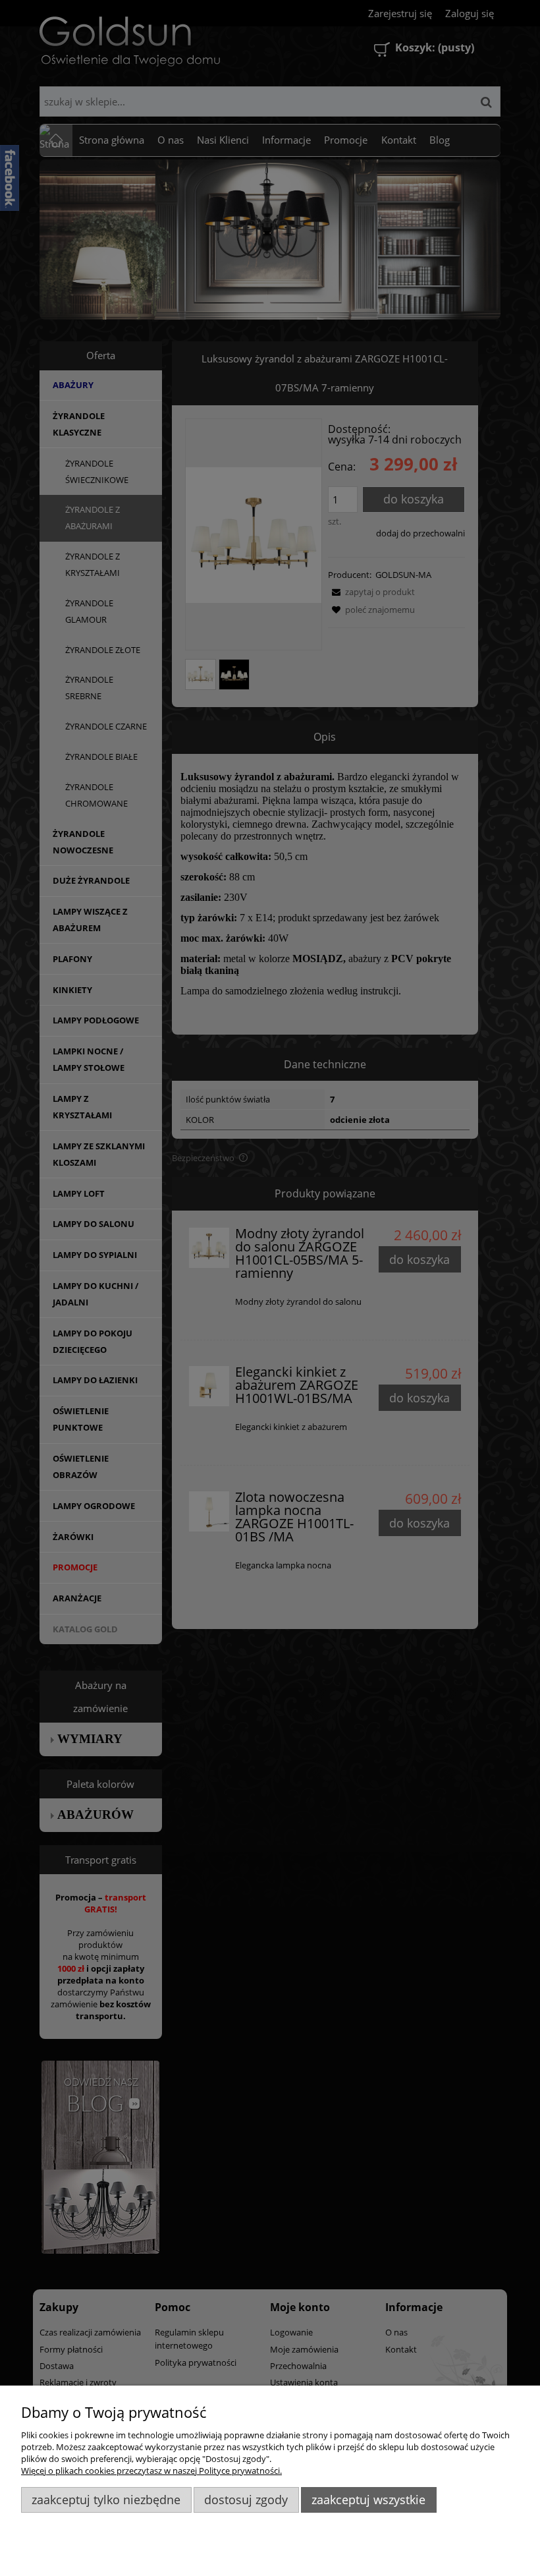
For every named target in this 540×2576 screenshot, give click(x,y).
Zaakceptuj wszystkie (368, 2500)
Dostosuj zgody (246, 2500)
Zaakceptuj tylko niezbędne (106, 2500)
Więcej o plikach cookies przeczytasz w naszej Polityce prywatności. (151, 2471)
